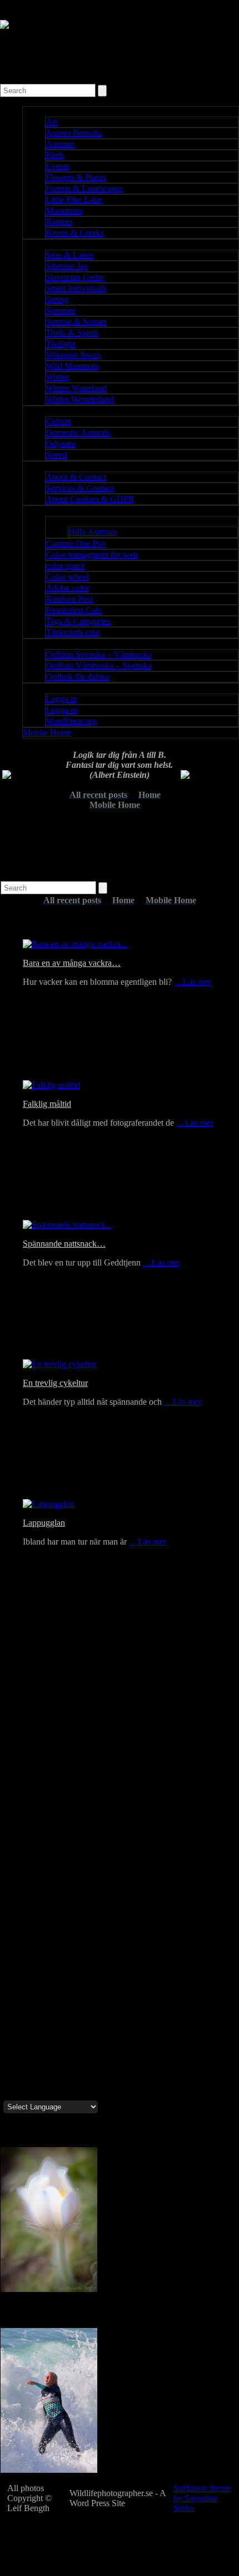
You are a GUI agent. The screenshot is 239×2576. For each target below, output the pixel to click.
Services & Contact (79, 488)
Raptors (59, 222)
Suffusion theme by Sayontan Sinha (202, 2498)
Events (58, 166)
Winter (57, 377)
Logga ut (61, 710)
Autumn (60, 144)
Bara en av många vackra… (72, 963)
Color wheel (67, 577)
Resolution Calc (74, 610)
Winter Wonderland (80, 399)
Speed (56, 455)
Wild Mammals (72, 366)
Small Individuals (76, 288)
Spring (57, 299)
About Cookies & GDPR (90, 499)
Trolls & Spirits (72, 333)
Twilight (60, 344)
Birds (55, 155)
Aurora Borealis (74, 133)
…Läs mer (193, 982)
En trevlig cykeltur (55, 1383)
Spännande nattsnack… (64, 1244)
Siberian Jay (67, 266)
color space (65, 566)
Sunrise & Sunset (76, 322)
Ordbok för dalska (78, 677)
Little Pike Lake (74, 199)
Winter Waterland (76, 388)
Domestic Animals (78, 432)
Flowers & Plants (76, 177)
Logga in (61, 699)
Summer (60, 310)
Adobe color (68, 588)
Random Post (69, 599)
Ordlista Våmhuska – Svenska (99, 665)
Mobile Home (47, 733)
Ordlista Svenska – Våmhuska (99, 654)
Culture (59, 421)
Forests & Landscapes (84, 188)
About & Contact (76, 477)
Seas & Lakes (70, 255)
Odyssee (61, 444)
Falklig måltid (47, 1104)
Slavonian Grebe (75, 277)
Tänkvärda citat (73, 632)
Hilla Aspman (93, 532)
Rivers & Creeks (75, 233)
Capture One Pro (75, 543)
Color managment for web (92, 555)
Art (51, 122)
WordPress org (71, 721)
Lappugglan (44, 1523)
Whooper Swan (73, 355)
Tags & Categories (78, 621)
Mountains (64, 211)
